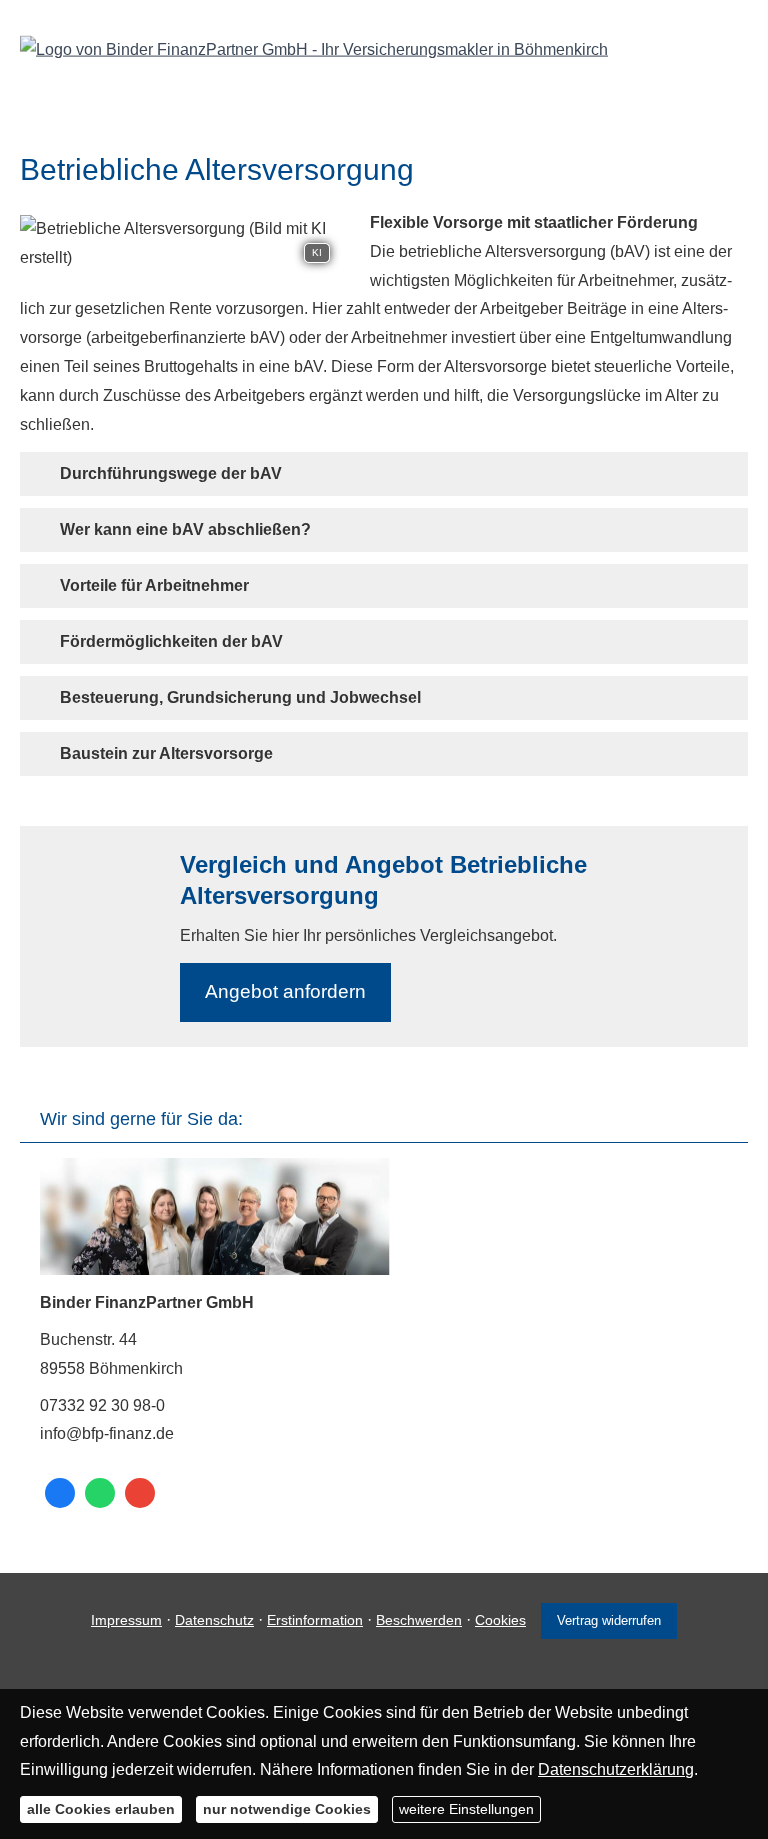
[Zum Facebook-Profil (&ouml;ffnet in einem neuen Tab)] (60, 1493)
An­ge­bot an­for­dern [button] (285, 991)
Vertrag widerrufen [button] (609, 1620)
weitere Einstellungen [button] (466, 1809)
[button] (171, 473)
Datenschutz (214, 1620)
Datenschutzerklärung (616, 1769)
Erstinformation (315, 1620)
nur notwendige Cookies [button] (287, 1809)
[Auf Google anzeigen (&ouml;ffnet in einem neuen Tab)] (140, 1493)
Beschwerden (419, 1620)
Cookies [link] (500, 1620)
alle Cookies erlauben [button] (101, 1809)
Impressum (126, 1620)
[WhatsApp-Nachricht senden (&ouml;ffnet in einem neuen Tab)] (100, 1493)
